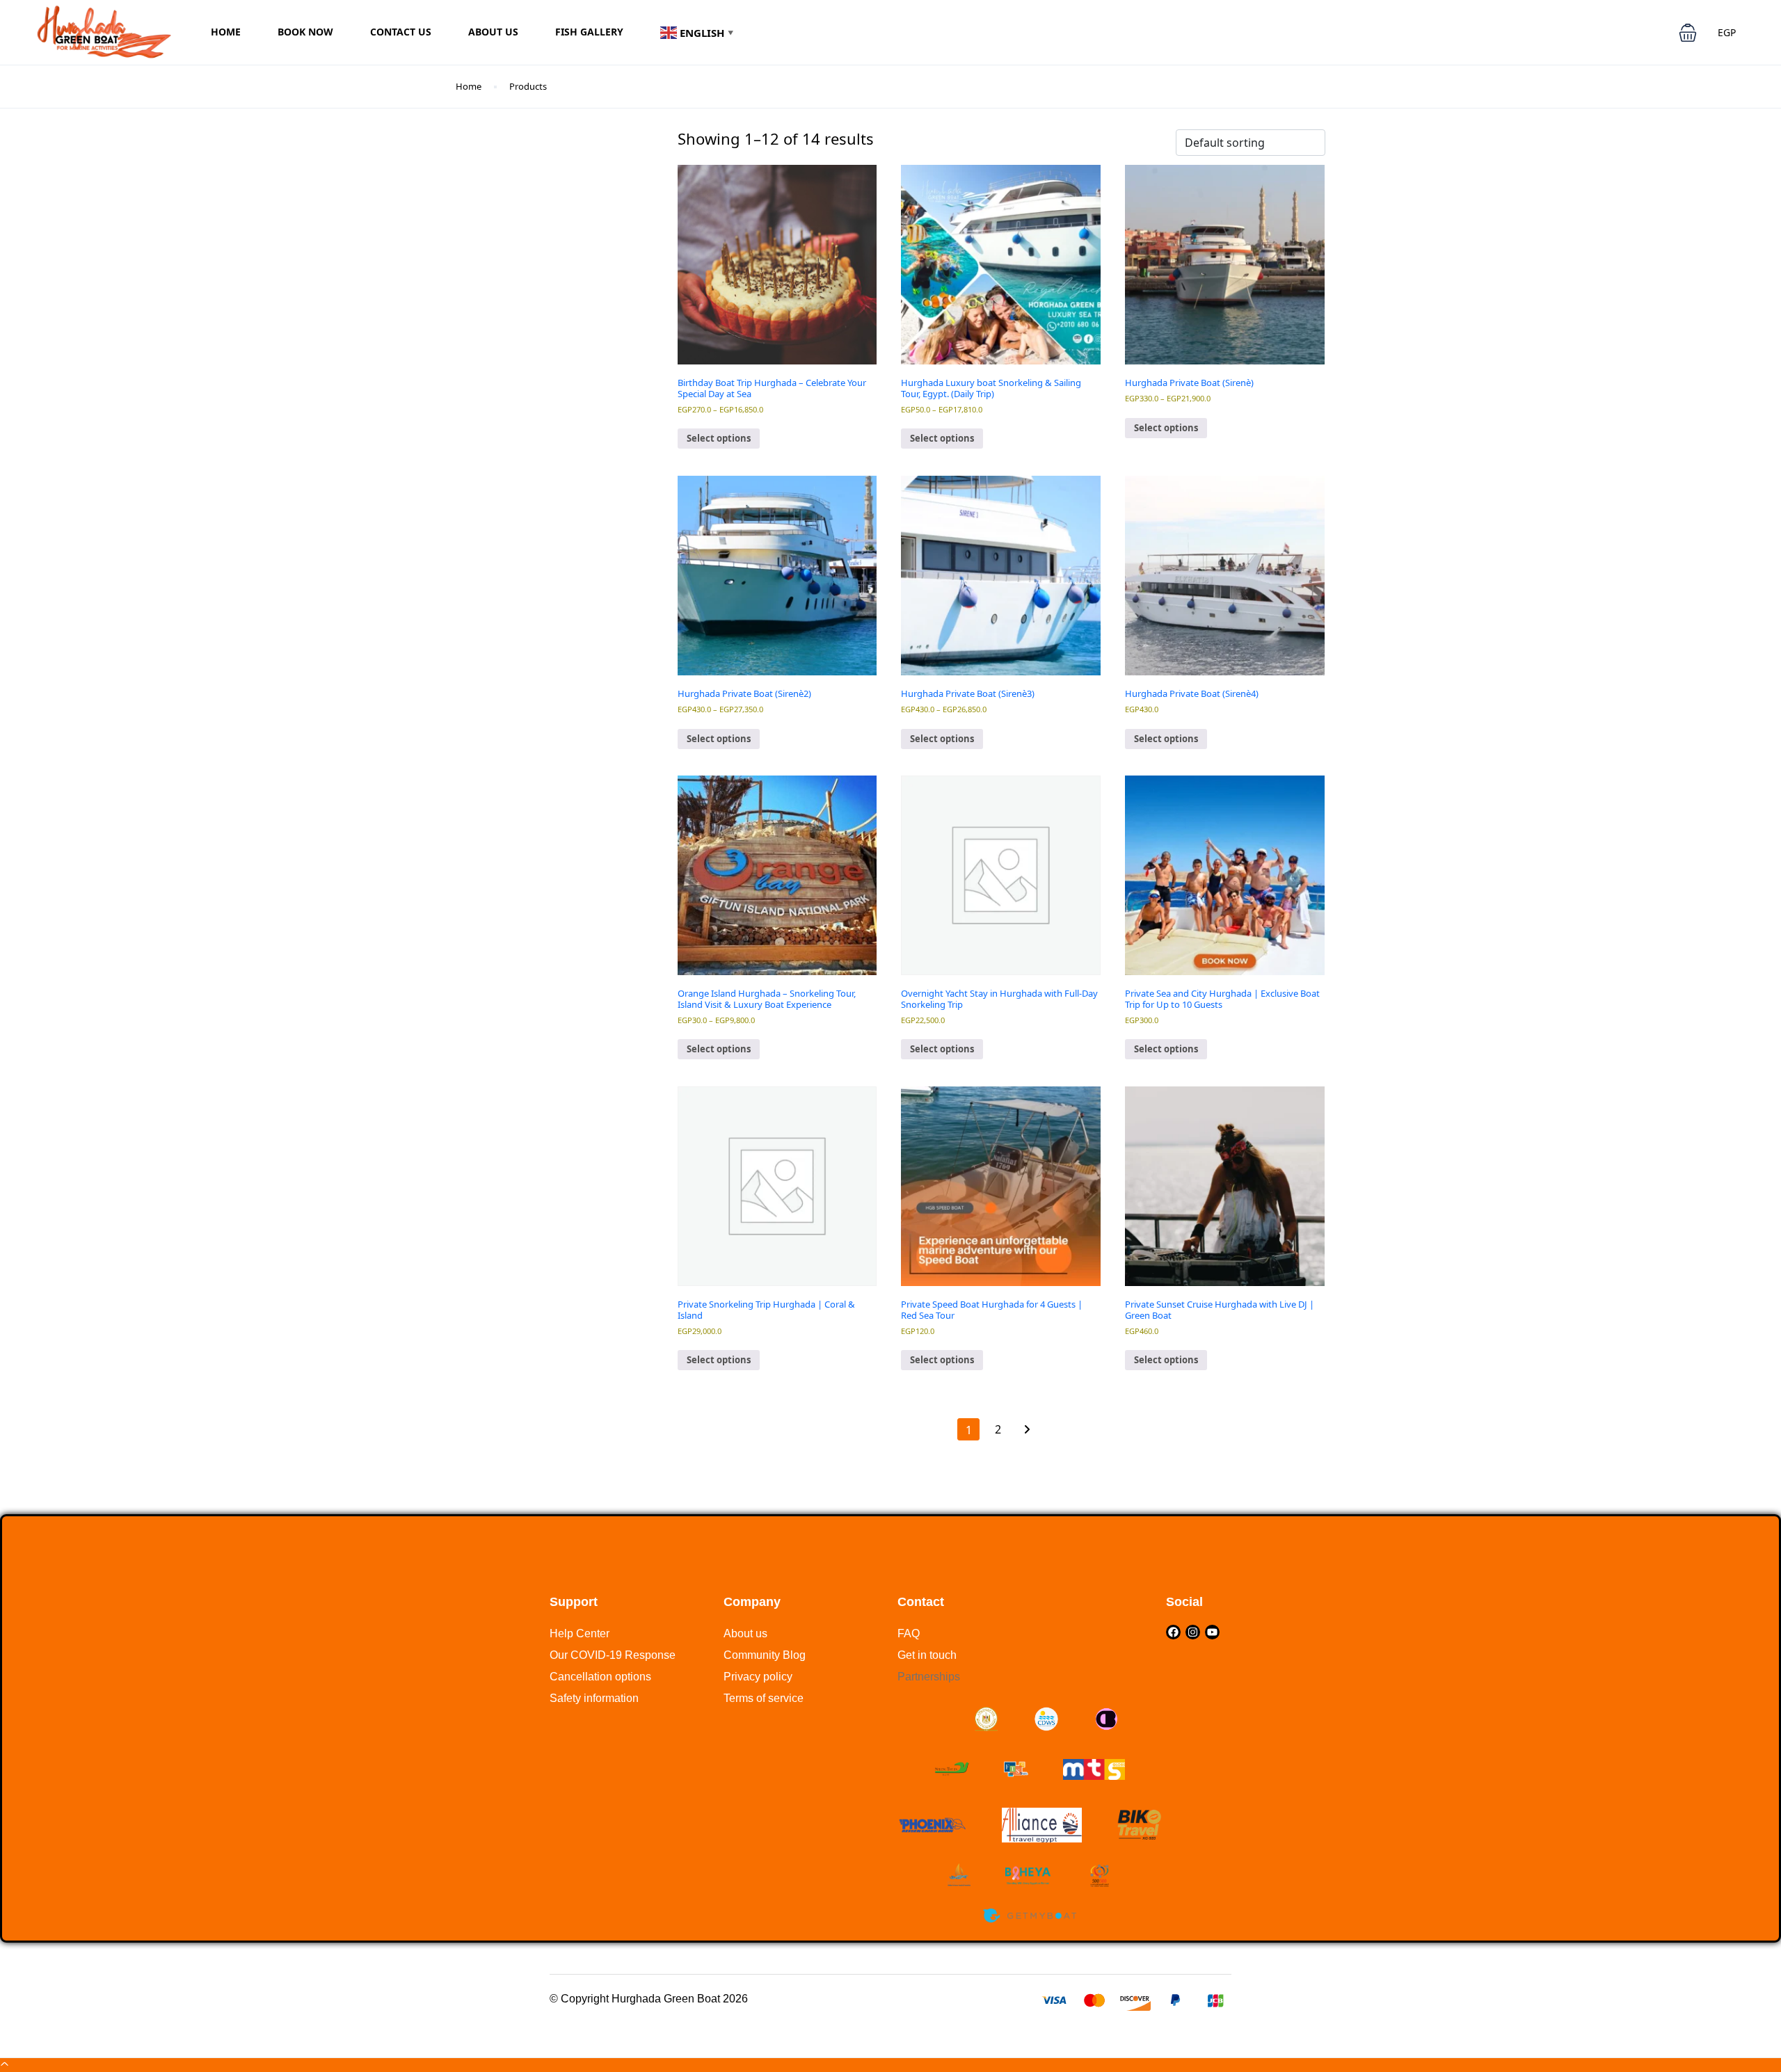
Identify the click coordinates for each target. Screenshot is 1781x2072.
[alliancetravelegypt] (1042, 1825)
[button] (1688, 33)
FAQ (909, 1633)
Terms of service (764, 1698)
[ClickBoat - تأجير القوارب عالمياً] (1106, 1719)
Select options (719, 438)
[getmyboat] (1029, 1916)
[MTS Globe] (1094, 1769)
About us (745, 1633)
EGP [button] (1727, 32)
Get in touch (927, 1655)
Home (226, 32)
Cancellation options (600, 1677)
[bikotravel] (1139, 1825)
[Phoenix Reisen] (932, 1825)
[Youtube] (1212, 1632)
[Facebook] (1173, 1632)
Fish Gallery (589, 32)
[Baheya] (1029, 1876)
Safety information (594, 1698)
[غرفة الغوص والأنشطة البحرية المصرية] (1046, 1719)
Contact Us (401, 32)
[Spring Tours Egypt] (952, 1769)
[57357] (959, 1876)
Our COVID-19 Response (613, 1655)
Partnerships (929, 1677)
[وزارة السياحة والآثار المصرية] (986, 1719)
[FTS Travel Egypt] (1016, 1769)
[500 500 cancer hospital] (1100, 1876)
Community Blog (765, 1655)
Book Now (305, 32)
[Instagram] (1193, 1632)
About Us (493, 32)
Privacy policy (758, 1677)
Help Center (580, 1633)
